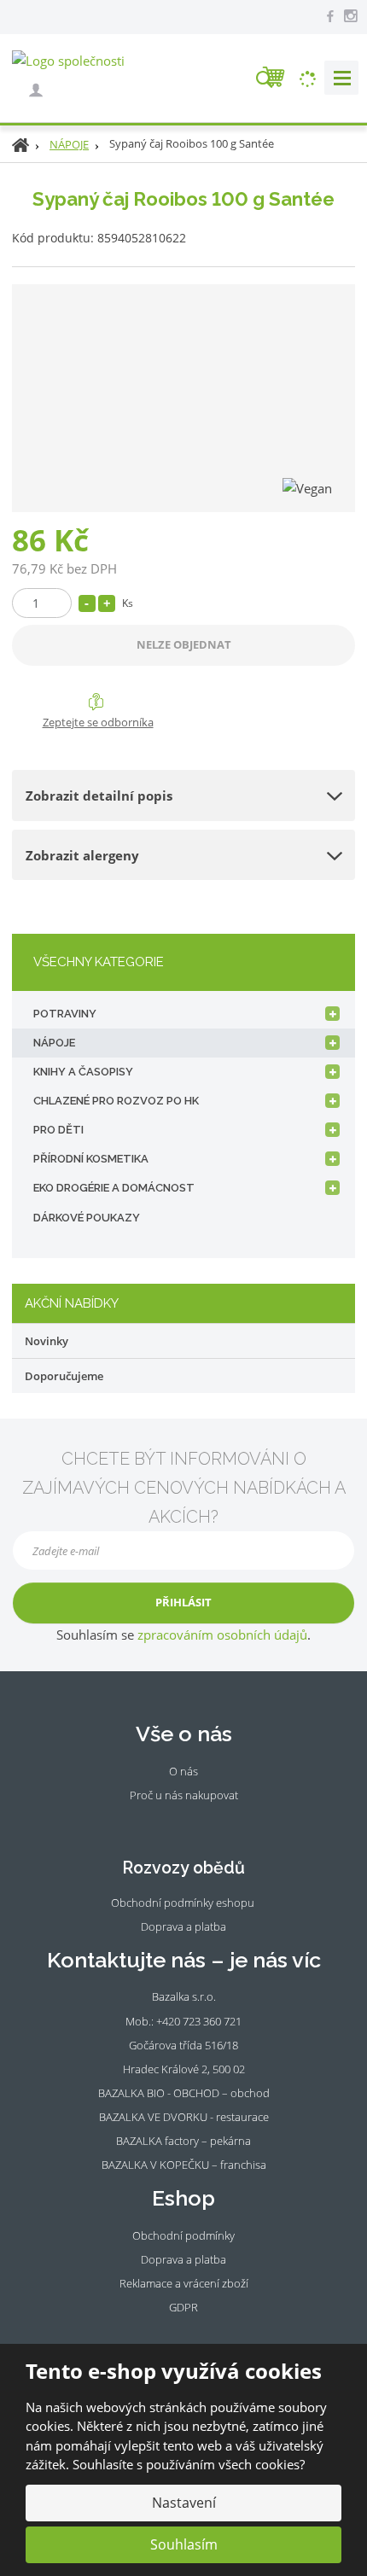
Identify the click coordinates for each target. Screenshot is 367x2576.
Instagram (194, 1821)
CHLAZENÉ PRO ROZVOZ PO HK (116, 1101)
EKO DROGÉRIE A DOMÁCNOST (114, 1188)
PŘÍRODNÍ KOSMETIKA (91, 1159)
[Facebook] (330, 15)
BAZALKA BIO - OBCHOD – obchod (184, 2093)
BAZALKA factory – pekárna (183, 2141)
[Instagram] (350, 16)
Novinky (47, 1341)
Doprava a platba (183, 1926)
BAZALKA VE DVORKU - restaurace (184, 2117)
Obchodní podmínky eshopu (183, 1903)
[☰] (341, 78)
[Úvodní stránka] (68, 60)
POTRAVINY (65, 1014)
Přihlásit (183, 1602)
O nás (183, 1771)
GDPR (183, 2307)
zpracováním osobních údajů (222, 1635)
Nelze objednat (184, 644)
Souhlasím (184, 2544)
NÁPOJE (54, 1043)
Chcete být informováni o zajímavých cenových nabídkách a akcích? (184, 1488)
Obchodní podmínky (183, 2235)
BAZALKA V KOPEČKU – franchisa (184, 2165)
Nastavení (184, 2503)
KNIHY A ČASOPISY (83, 1072)
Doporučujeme (64, 1376)
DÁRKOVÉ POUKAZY (87, 1218)
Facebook (171, 1821)
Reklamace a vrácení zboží (184, 2283)
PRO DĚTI (58, 1130)
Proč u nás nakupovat (184, 1795)
